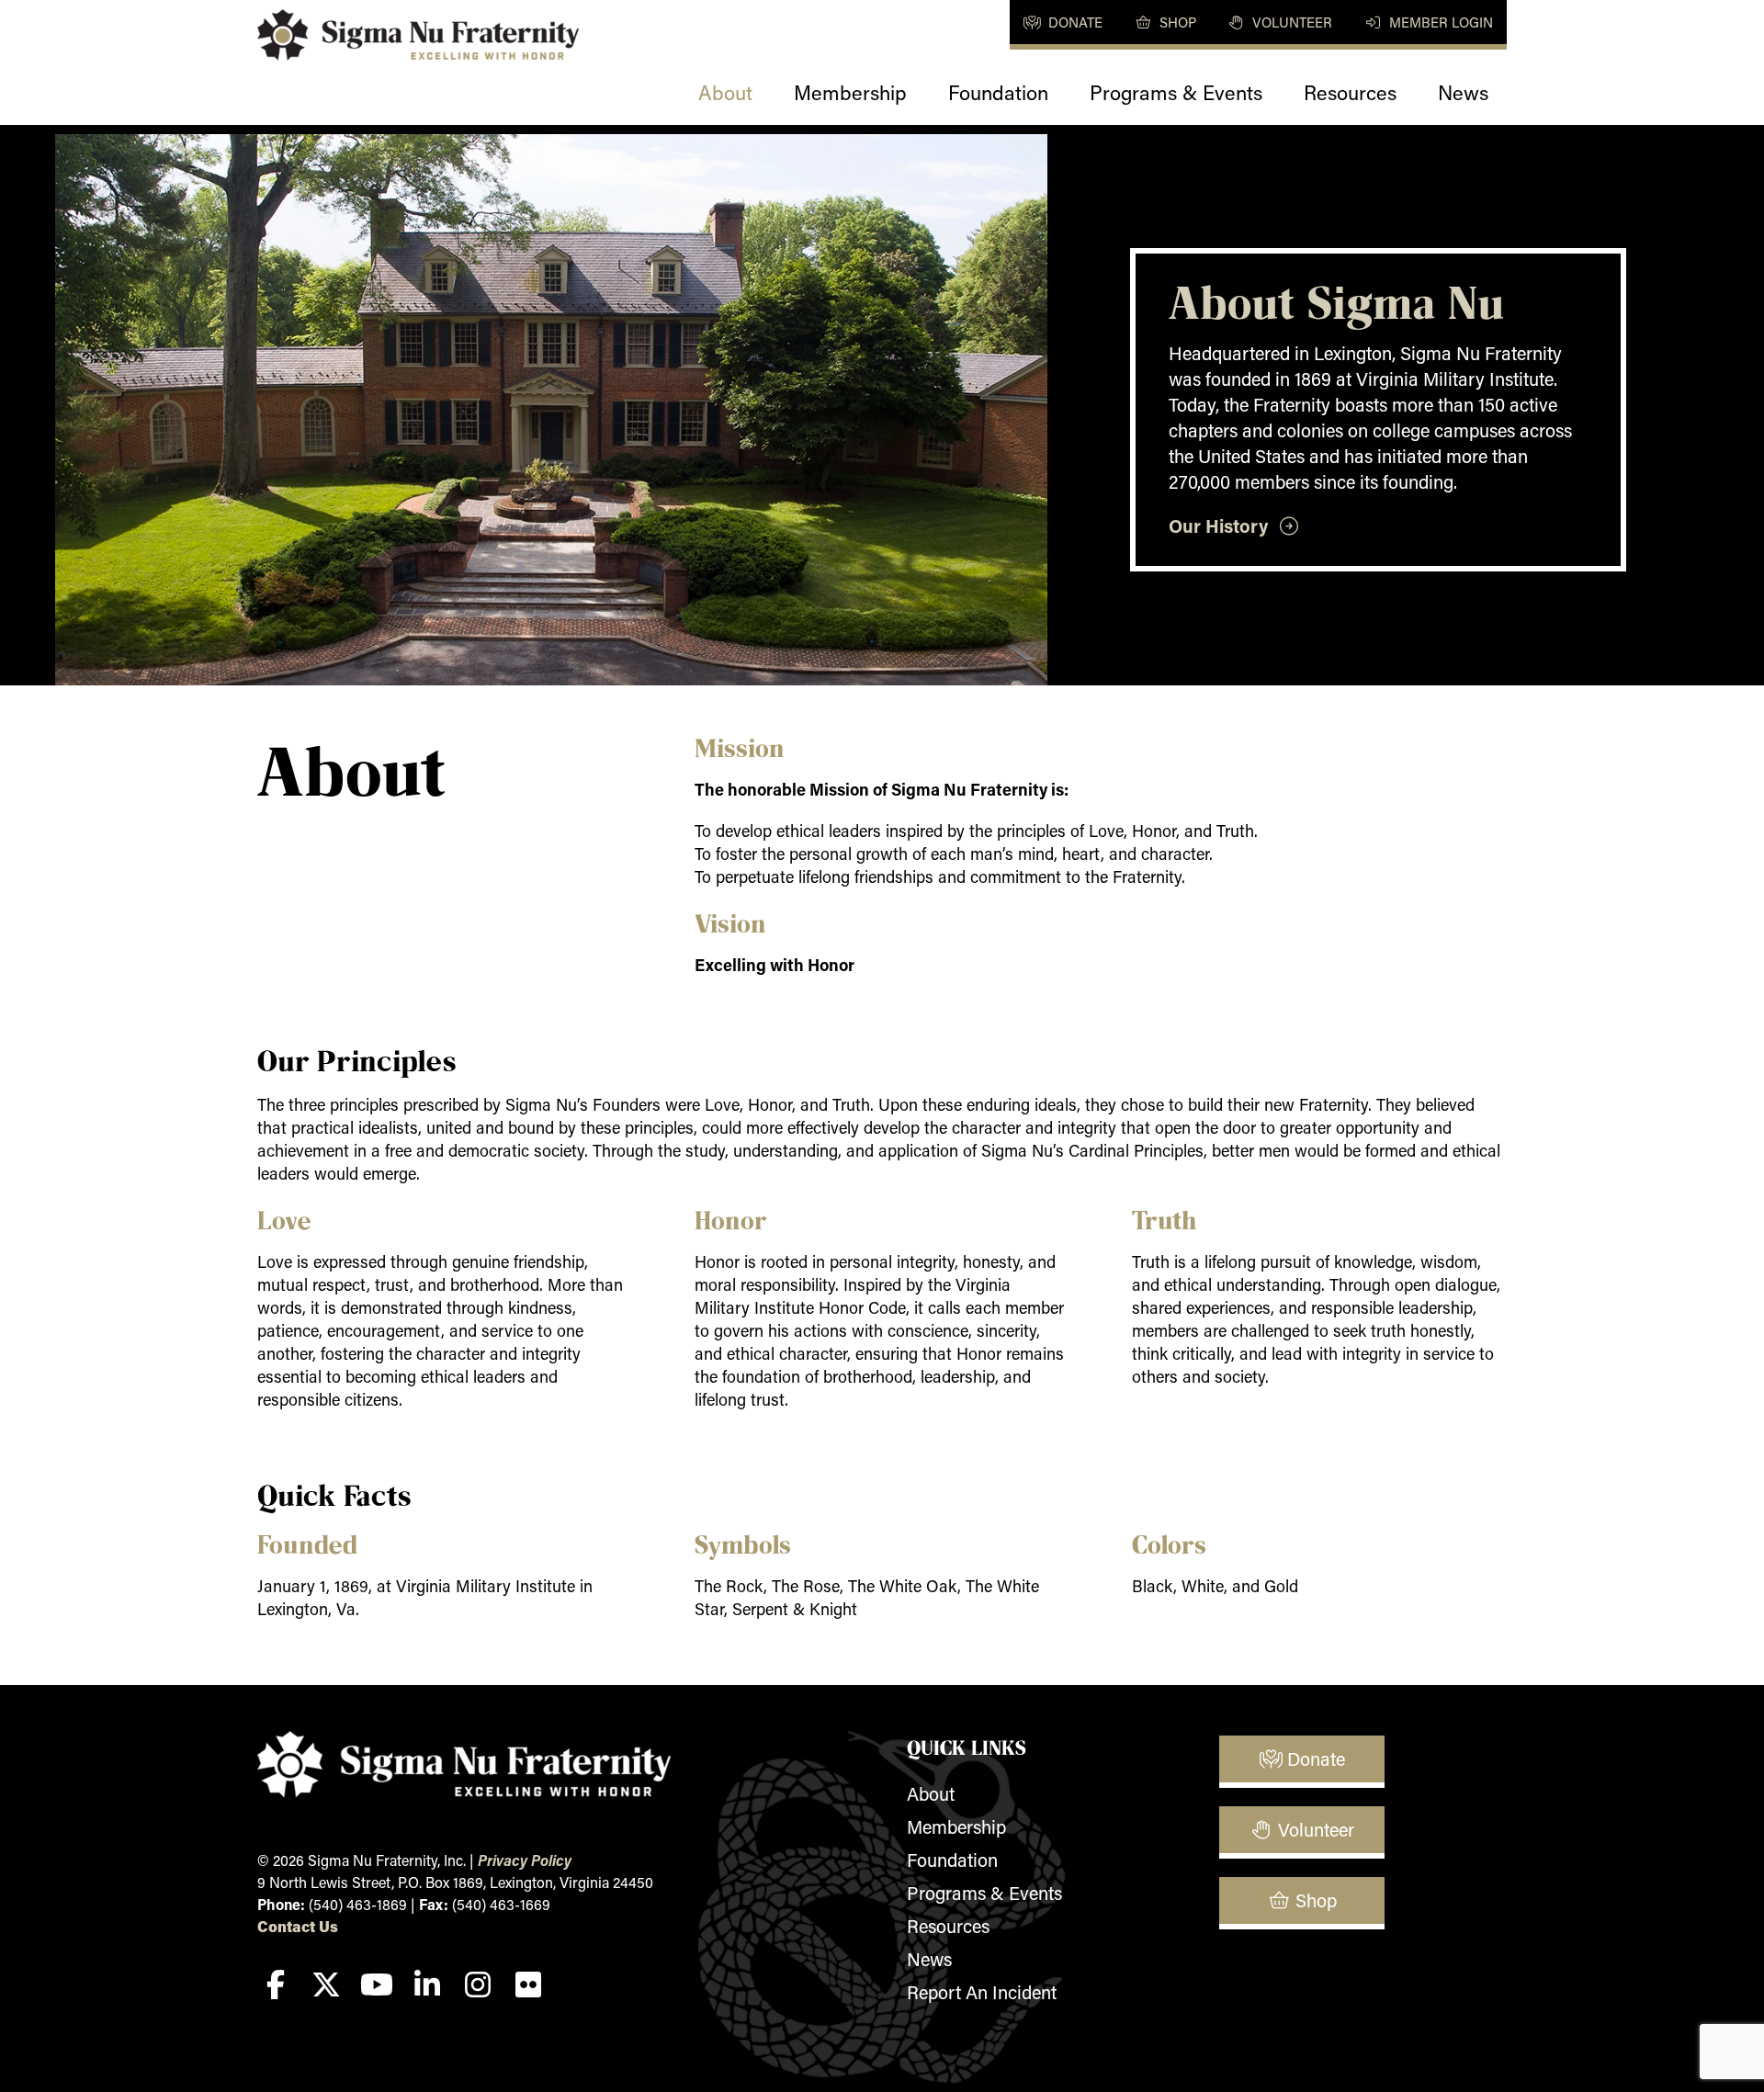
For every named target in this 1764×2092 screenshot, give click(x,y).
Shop (1176, 22)
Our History (1223, 526)
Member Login (1439, 22)
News (1463, 92)
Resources (1350, 92)
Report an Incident (982, 1992)
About (725, 92)
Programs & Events (1176, 92)
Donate (1074, 22)
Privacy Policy (525, 1860)
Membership (850, 92)
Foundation (998, 92)
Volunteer (1290, 22)
